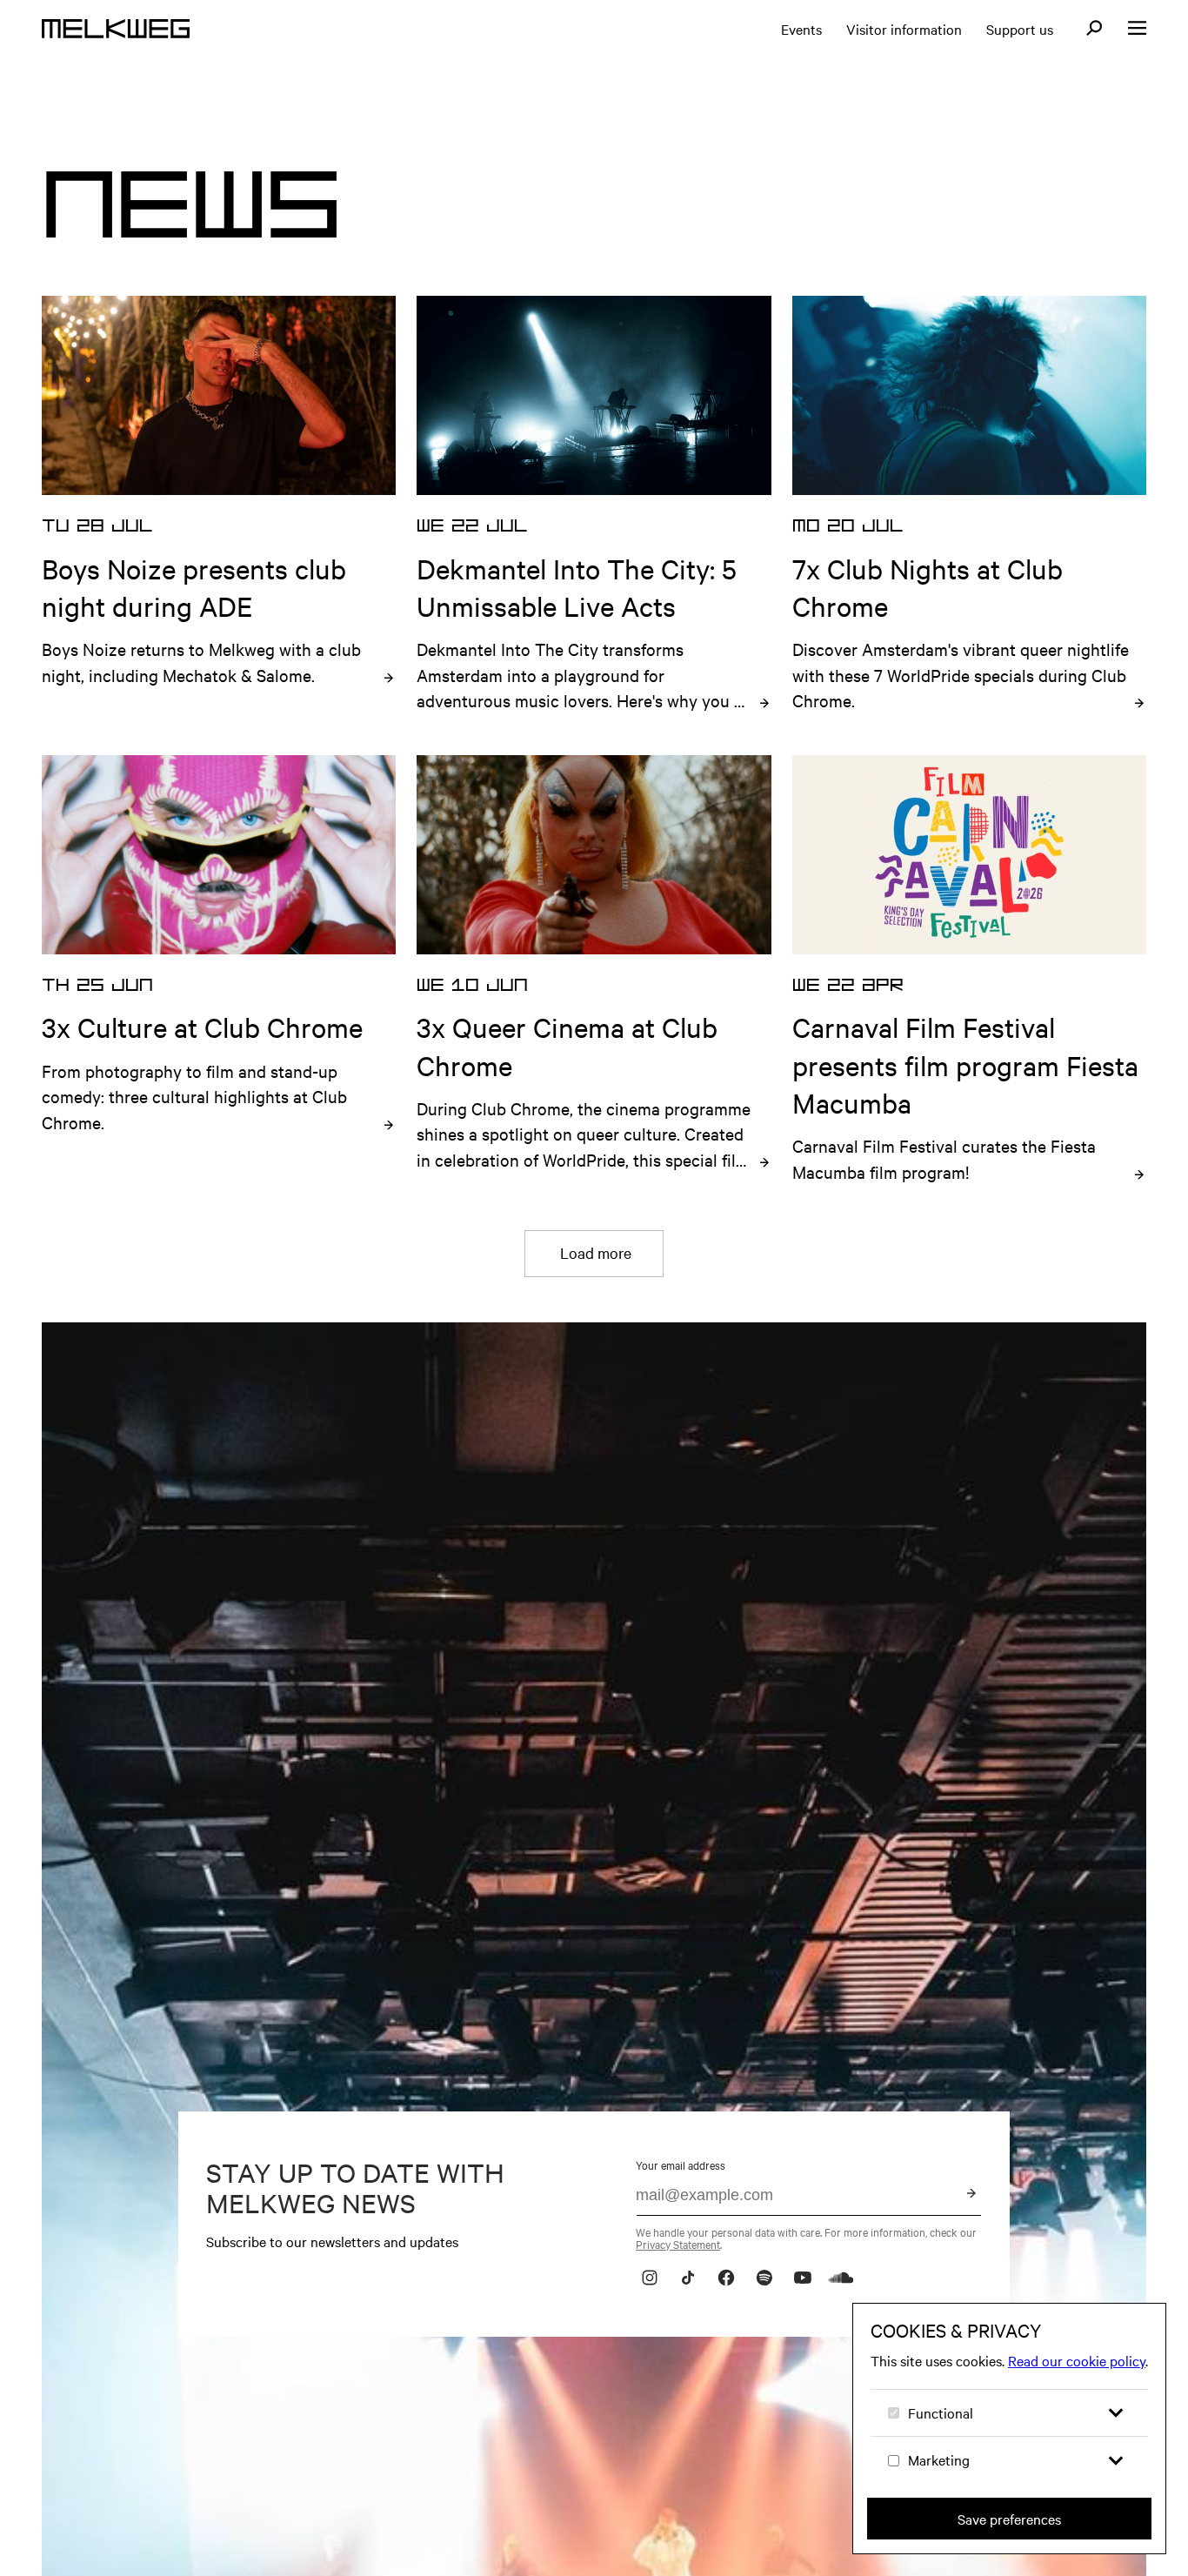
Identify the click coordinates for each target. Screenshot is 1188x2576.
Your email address (681, 2165)
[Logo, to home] (116, 29)
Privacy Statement (678, 2244)
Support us (1020, 29)
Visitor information (904, 29)
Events (801, 29)
